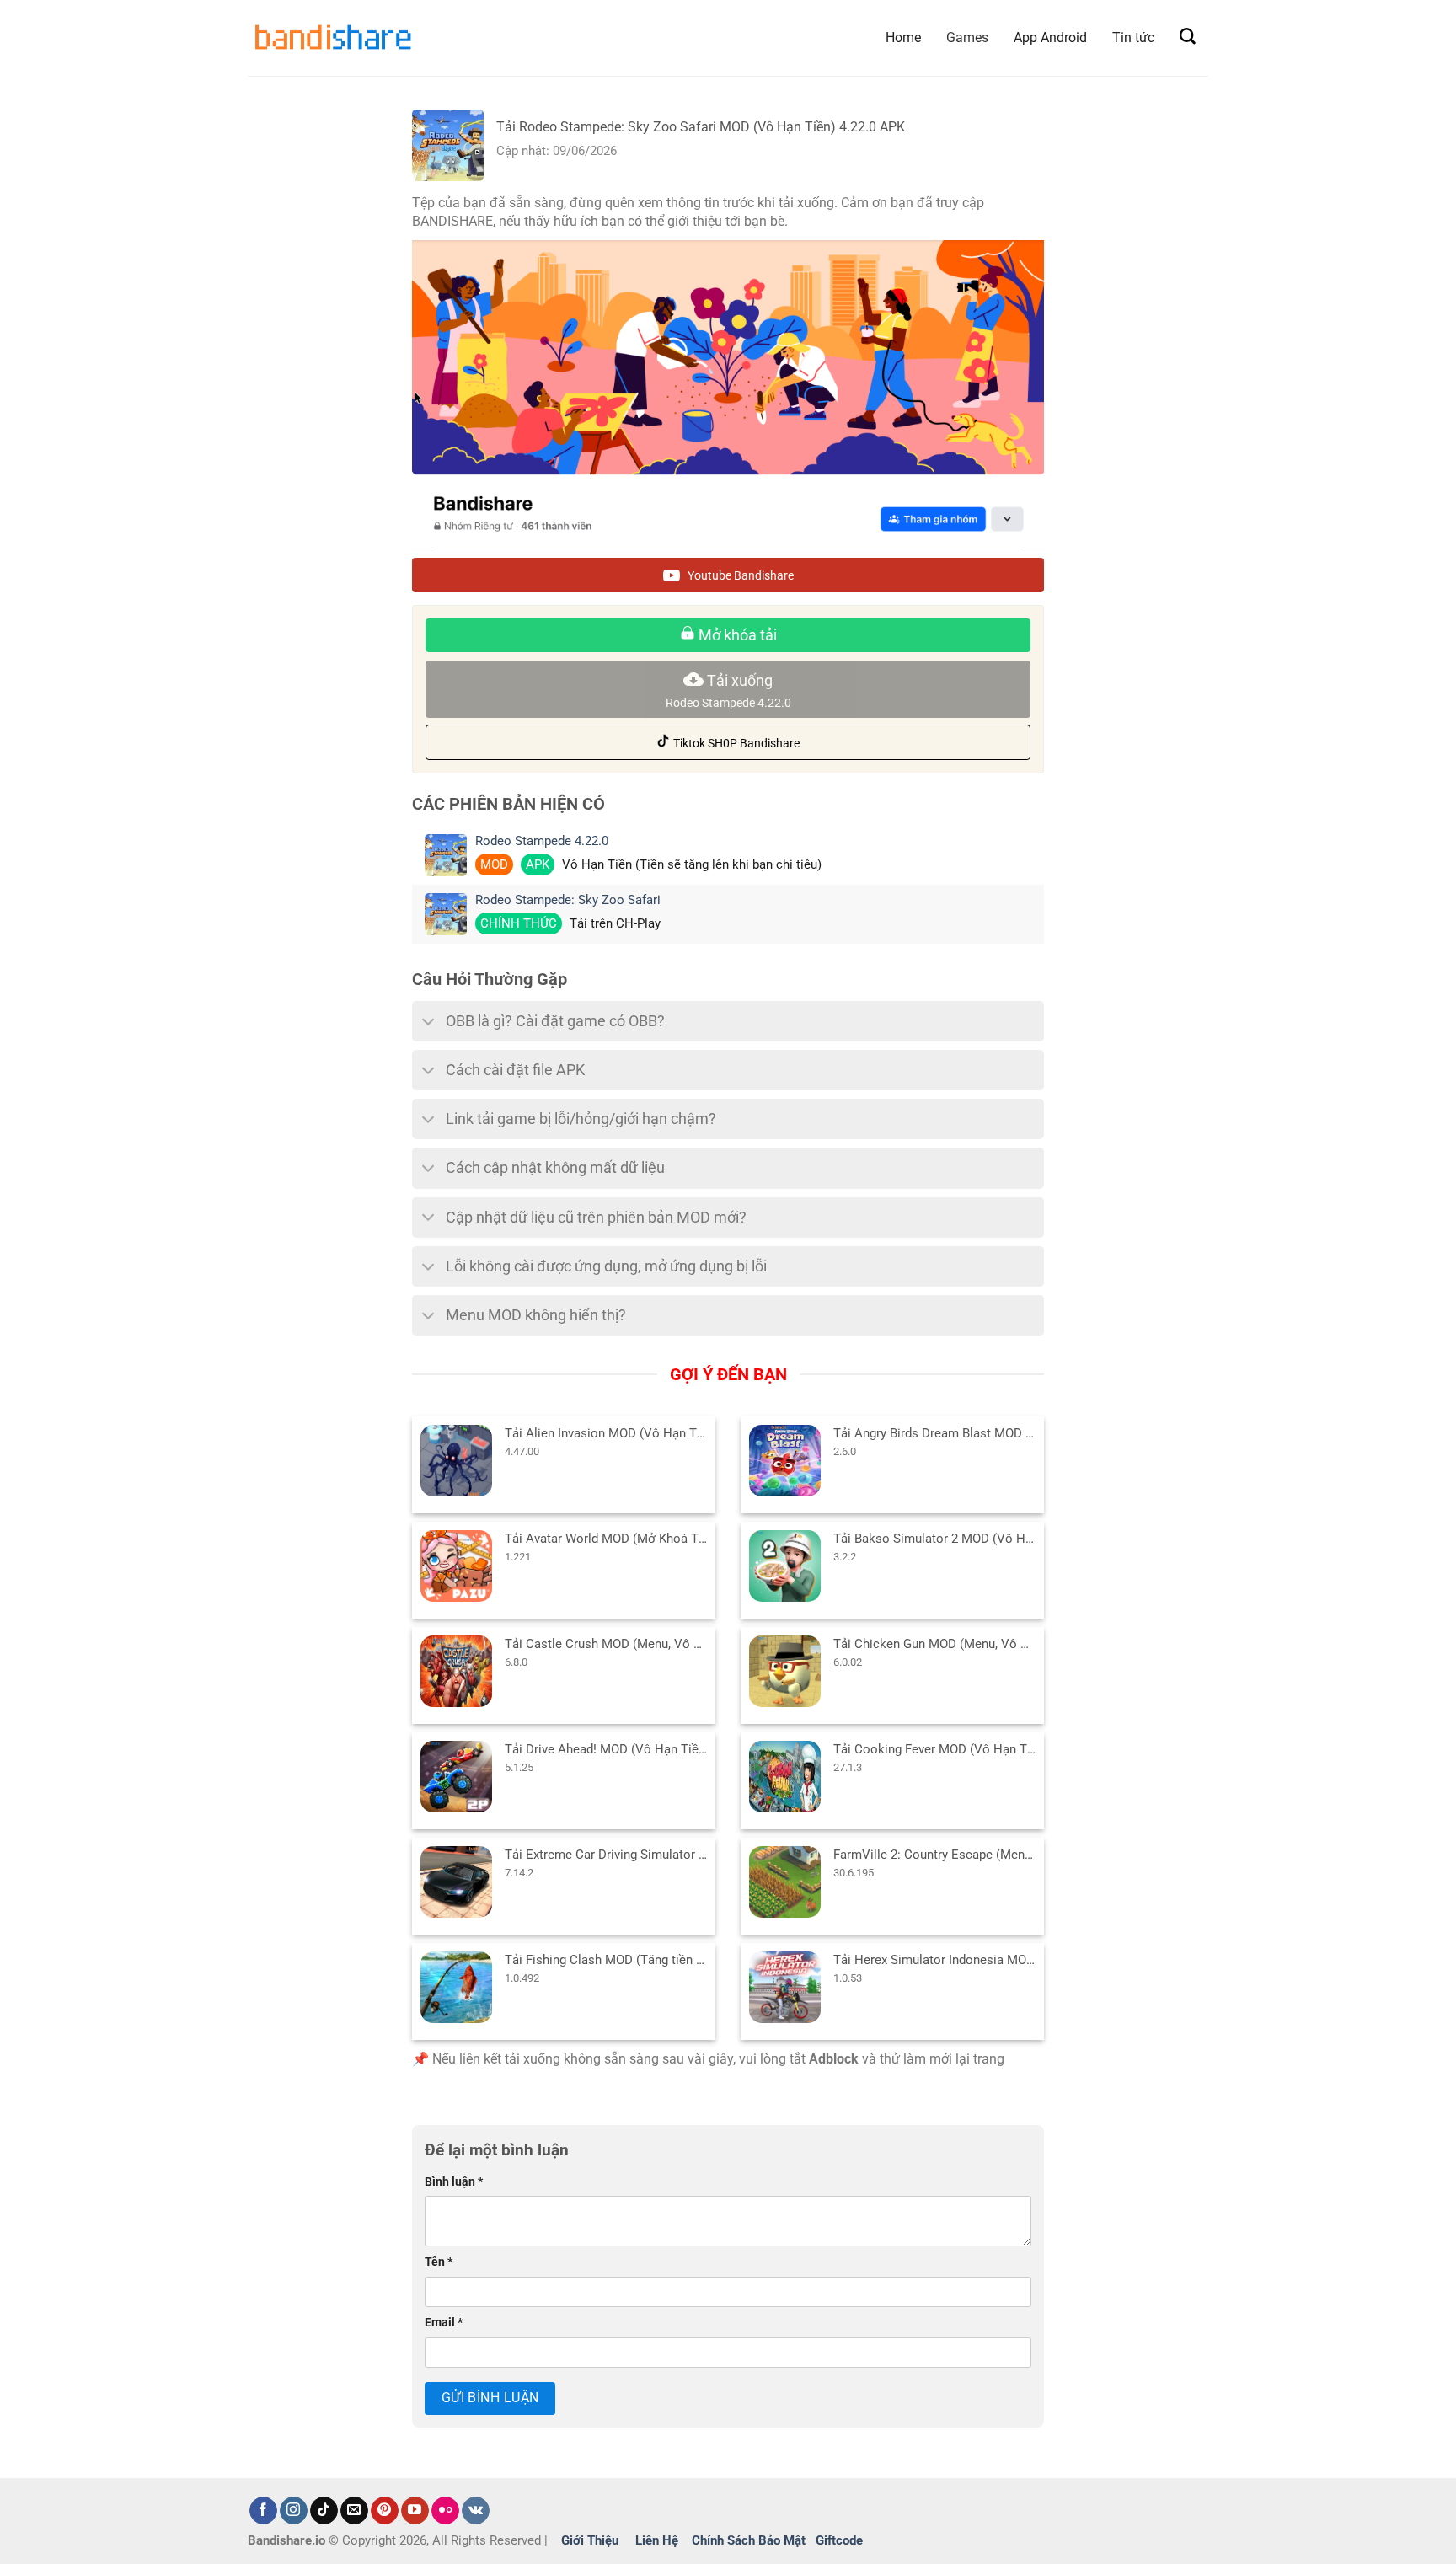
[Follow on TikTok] (324, 2511)
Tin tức (1133, 37)
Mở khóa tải (736, 635)
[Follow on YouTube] (415, 2511)
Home (903, 37)
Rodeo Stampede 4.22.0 (542, 841)
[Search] (1188, 37)
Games (967, 37)
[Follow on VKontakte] (476, 2511)
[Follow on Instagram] (294, 2511)
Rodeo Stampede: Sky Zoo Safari (568, 900)
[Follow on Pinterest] (385, 2511)
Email (444, 2323)
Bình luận (454, 2182)
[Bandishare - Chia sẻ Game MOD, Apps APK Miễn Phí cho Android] (332, 37)
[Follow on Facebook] (263, 2511)
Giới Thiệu (590, 2540)
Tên (439, 2262)
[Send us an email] (354, 2511)
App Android (1050, 37)
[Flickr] (445, 2511)
